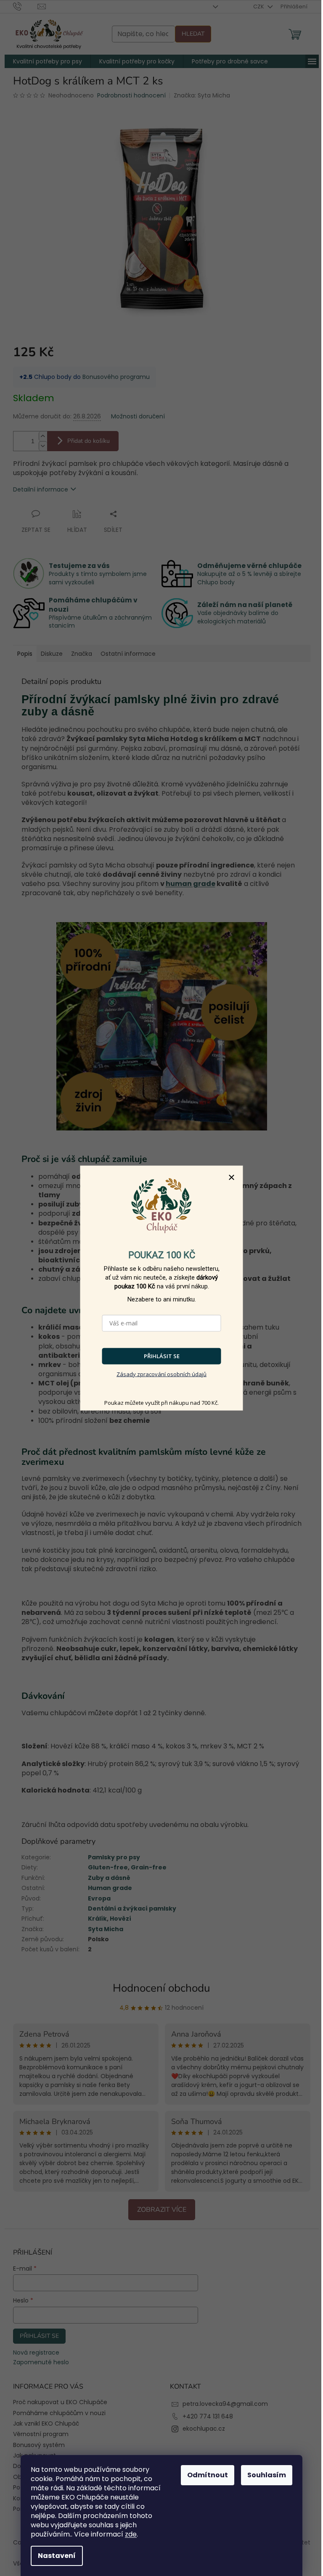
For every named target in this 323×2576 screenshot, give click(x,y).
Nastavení (57, 2556)
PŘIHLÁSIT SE (162, 1356)
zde (131, 2534)
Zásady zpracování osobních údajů (161, 1374)
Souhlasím (267, 2475)
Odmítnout (208, 2475)
